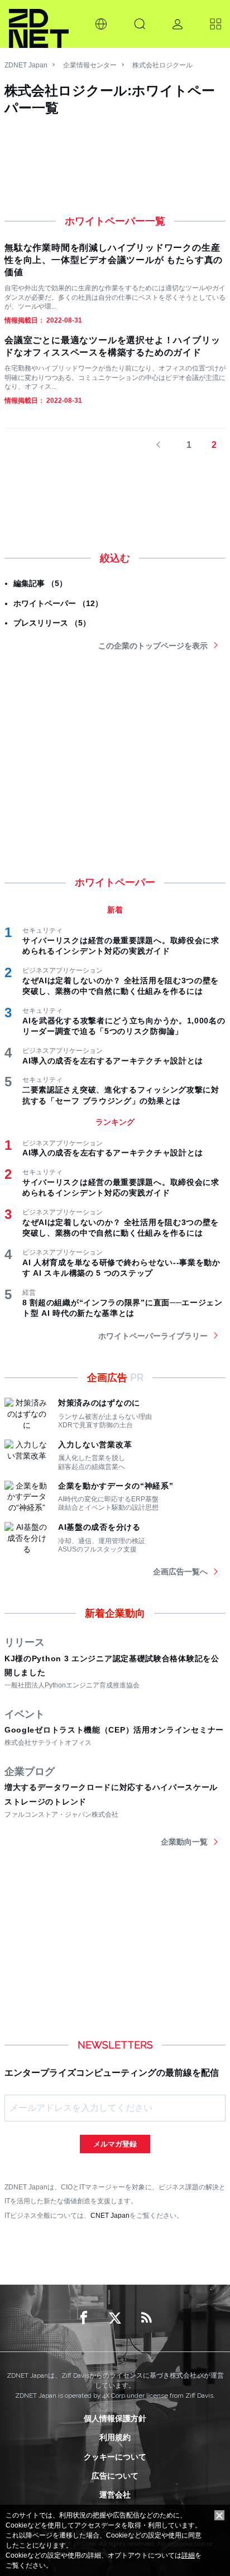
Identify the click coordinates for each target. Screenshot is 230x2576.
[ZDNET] (39, 24)
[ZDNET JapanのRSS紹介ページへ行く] (146, 2318)
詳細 (188, 2555)
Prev (164, 445)
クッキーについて (115, 2457)
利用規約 (115, 2437)
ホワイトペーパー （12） (58, 603)
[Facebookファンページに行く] (84, 2318)
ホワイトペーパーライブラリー (153, 1336)
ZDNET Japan (26, 65)
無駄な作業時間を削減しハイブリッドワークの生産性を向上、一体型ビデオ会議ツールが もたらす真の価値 (114, 260)
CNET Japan (110, 2215)
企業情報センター (90, 65)
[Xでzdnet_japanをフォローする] (115, 2318)
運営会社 (115, 2495)
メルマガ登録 (115, 2144)
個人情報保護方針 (115, 2418)
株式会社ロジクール (162, 65)
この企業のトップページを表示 (153, 646)
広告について (115, 2476)
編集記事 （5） (40, 583)
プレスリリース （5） (52, 623)
